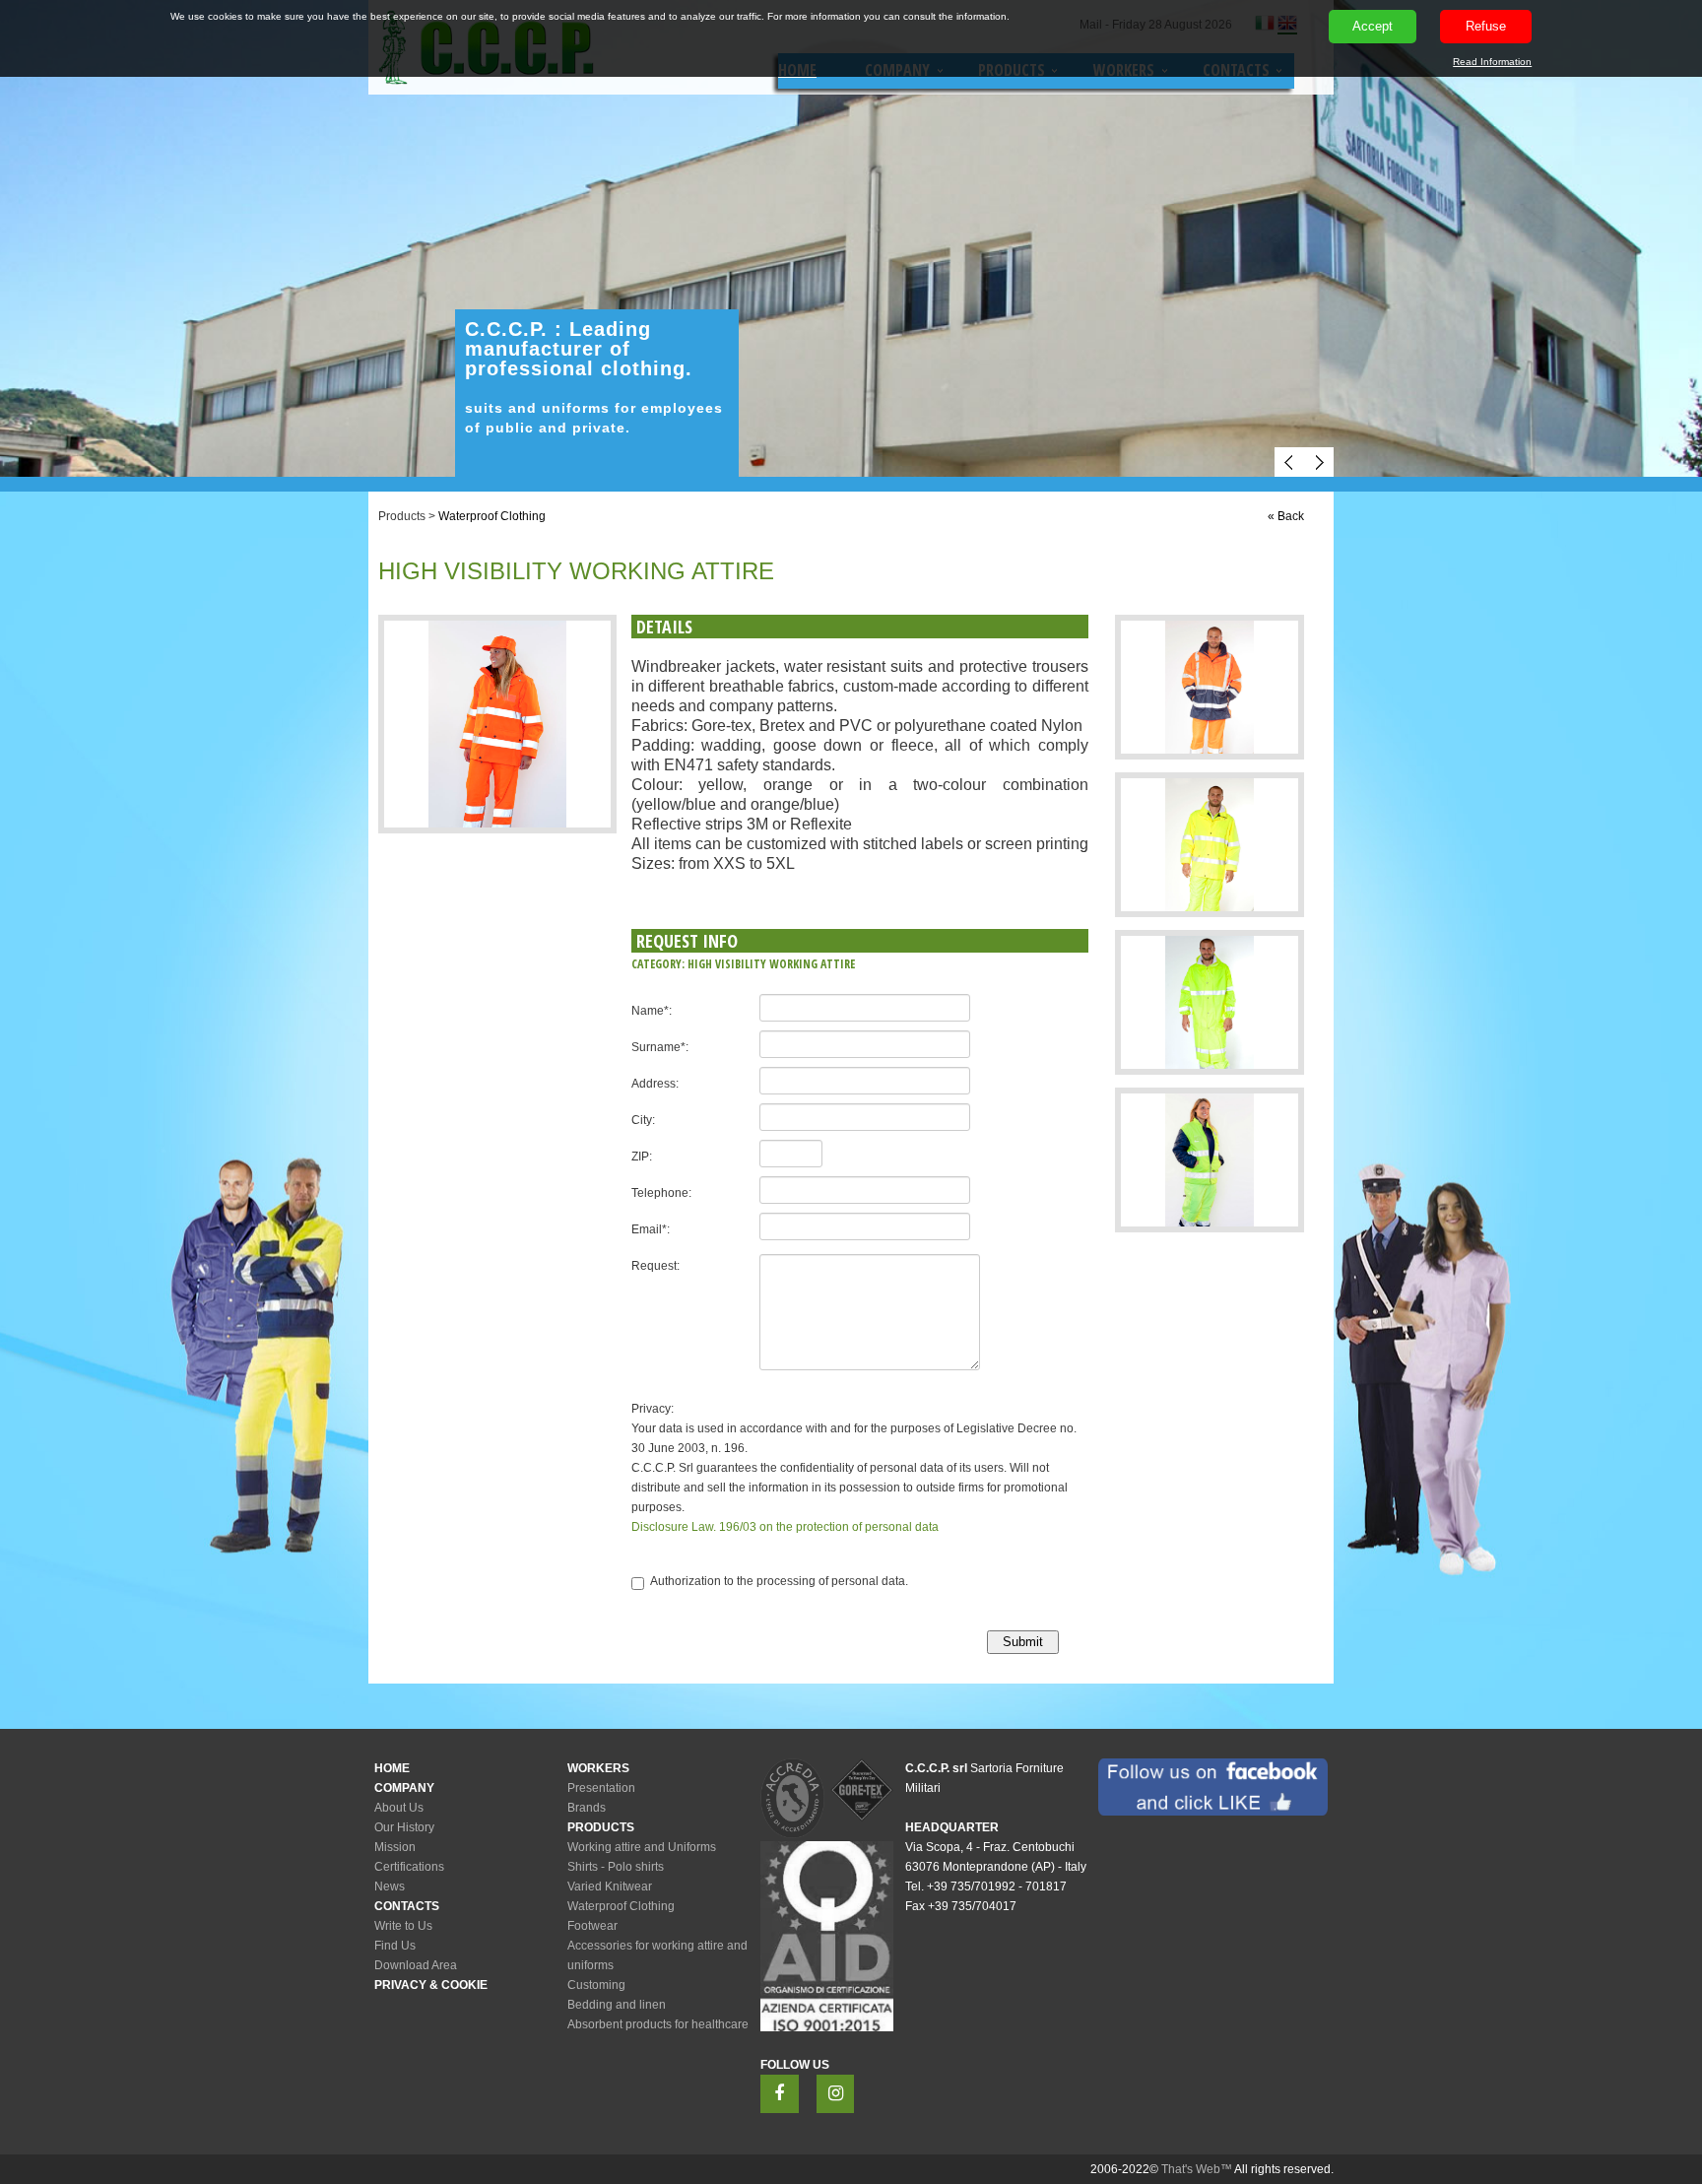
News (390, 1886)
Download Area (416, 1965)
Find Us (395, 1946)
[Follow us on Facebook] (1213, 1787)
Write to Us (403, 1926)
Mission (395, 1847)
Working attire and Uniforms (642, 1847)
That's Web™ (1197, 2169)
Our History (404, 1827)
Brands (587, 1808)
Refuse (1486, 26)
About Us (399, 1808)
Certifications (409, 1867)
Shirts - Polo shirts (616, 1867)
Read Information (1492, 62)
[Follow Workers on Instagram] (836, 2094)
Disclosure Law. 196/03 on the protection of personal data (785, 1527)
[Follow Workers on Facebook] (780, 2094)
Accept (1373, 26)
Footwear (592, 1926)
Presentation (601, 1788)
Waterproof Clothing (492, 516)
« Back (1286, 516)
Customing (596, 1985)
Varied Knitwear (610, 1886)
